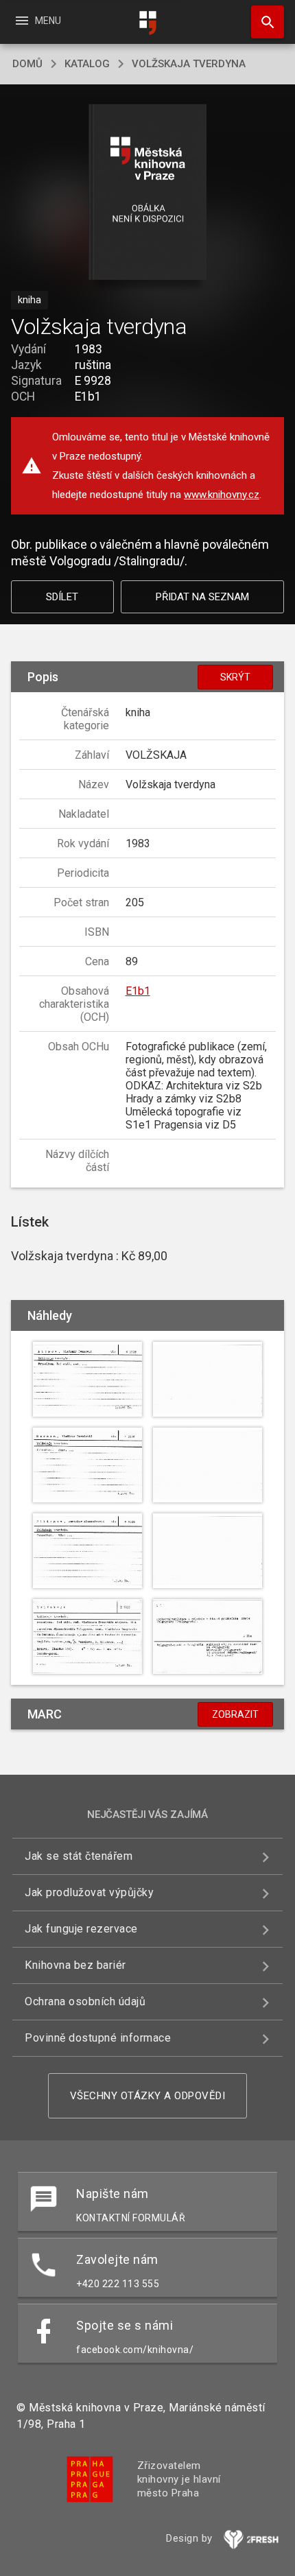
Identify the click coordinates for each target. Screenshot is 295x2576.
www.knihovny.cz (222, 495)
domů (27, 64)
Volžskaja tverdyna (189, 64)
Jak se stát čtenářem (79, 1856)
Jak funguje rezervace (81, 1929)
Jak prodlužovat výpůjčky (89, 1892)
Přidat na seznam (202, 597)
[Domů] (147, 23)
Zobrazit (235, 1714)
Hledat (263, 22)
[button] (148, 193)
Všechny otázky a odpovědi (148, 2096)
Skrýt (235, 677)
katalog (87, 64)
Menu (37, 21)
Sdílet (62, 597)
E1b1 (138, 991)
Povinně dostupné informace (98, 2038)
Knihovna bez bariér (75, 1965)
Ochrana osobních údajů (85, 2001)
